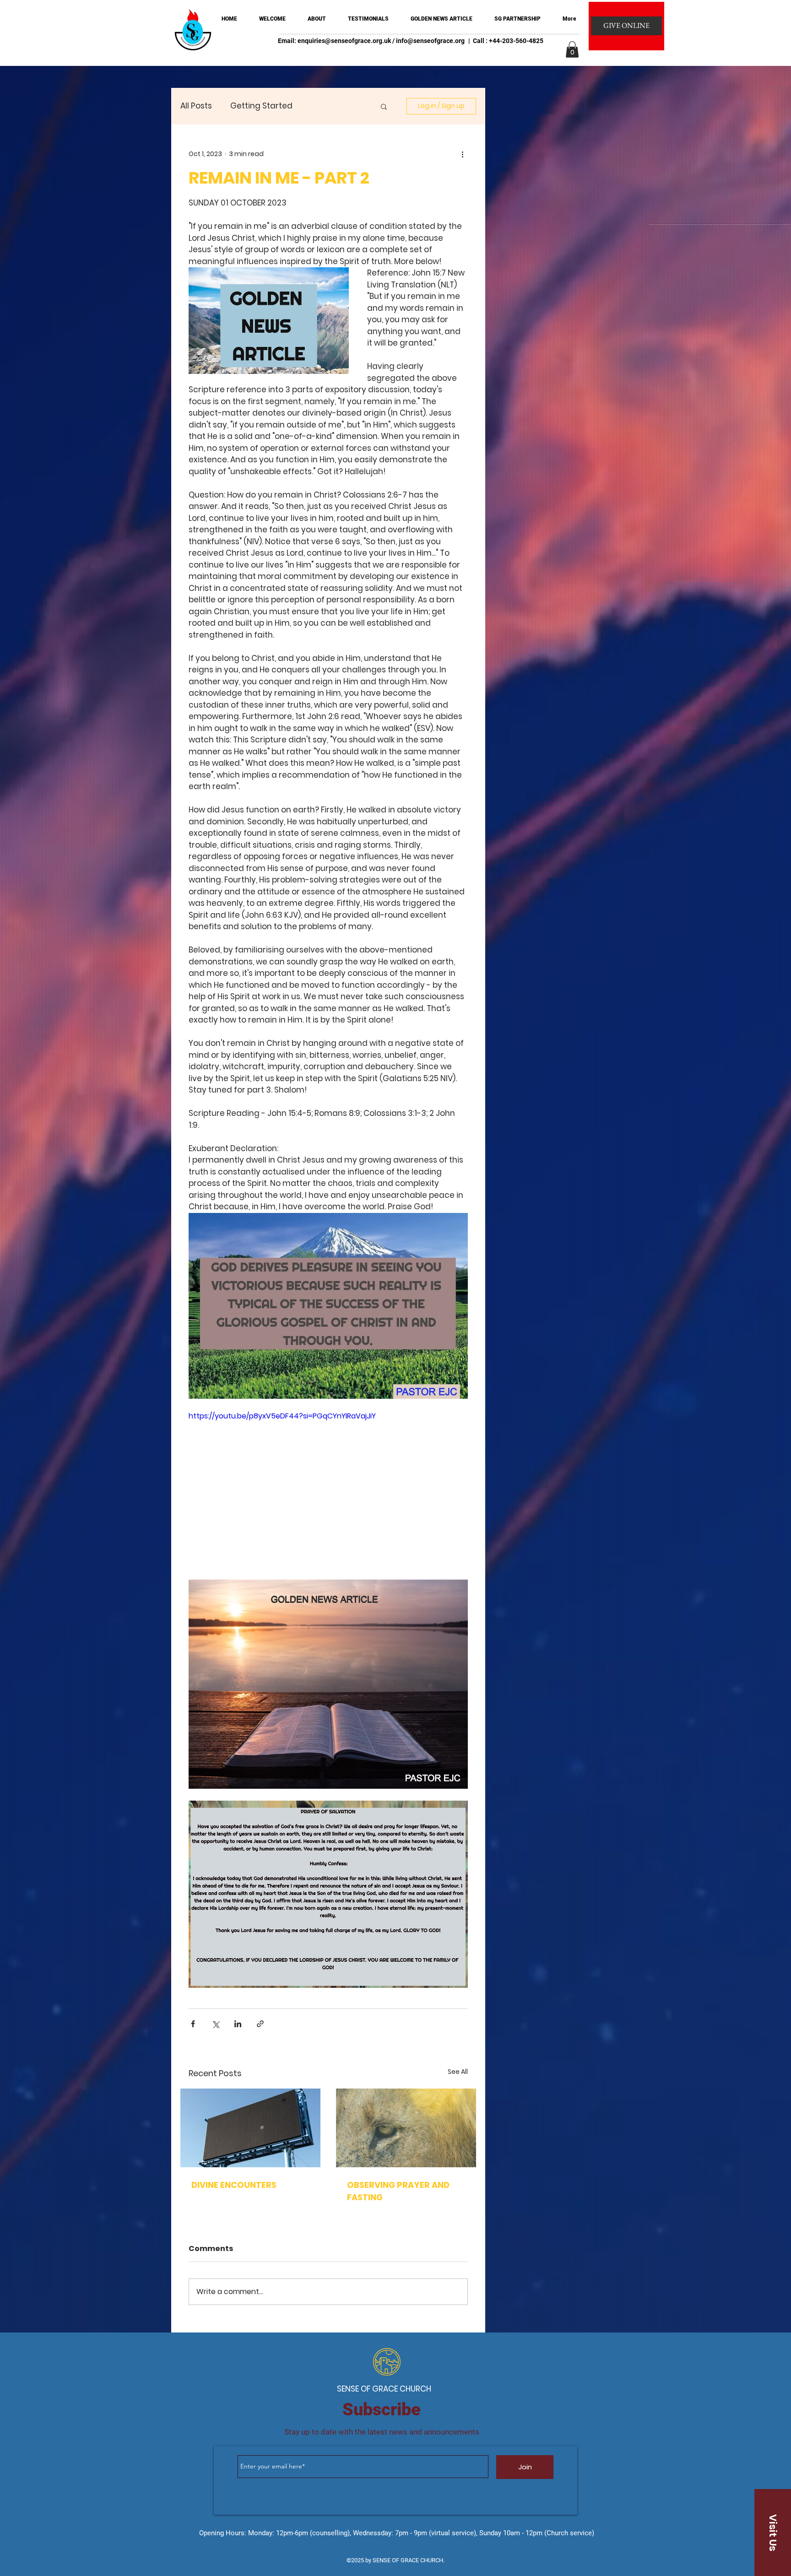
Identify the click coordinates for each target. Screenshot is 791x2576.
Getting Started (261, 106)
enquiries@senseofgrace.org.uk (344, 41)
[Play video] (328, 1489)
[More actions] (462, 154)
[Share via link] (260, 2024)
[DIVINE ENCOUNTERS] (250, 2128)
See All (458, 2072)
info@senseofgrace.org (430, 41)
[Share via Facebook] (193, 2024)
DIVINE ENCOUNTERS (234, 2185)
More (321, 106)
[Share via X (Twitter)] (215, 2024)
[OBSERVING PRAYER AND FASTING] (406, 2128)
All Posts (196, 106)
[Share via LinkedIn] (238, 2024)
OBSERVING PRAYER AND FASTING (398, 2191)
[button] (572, 49)
